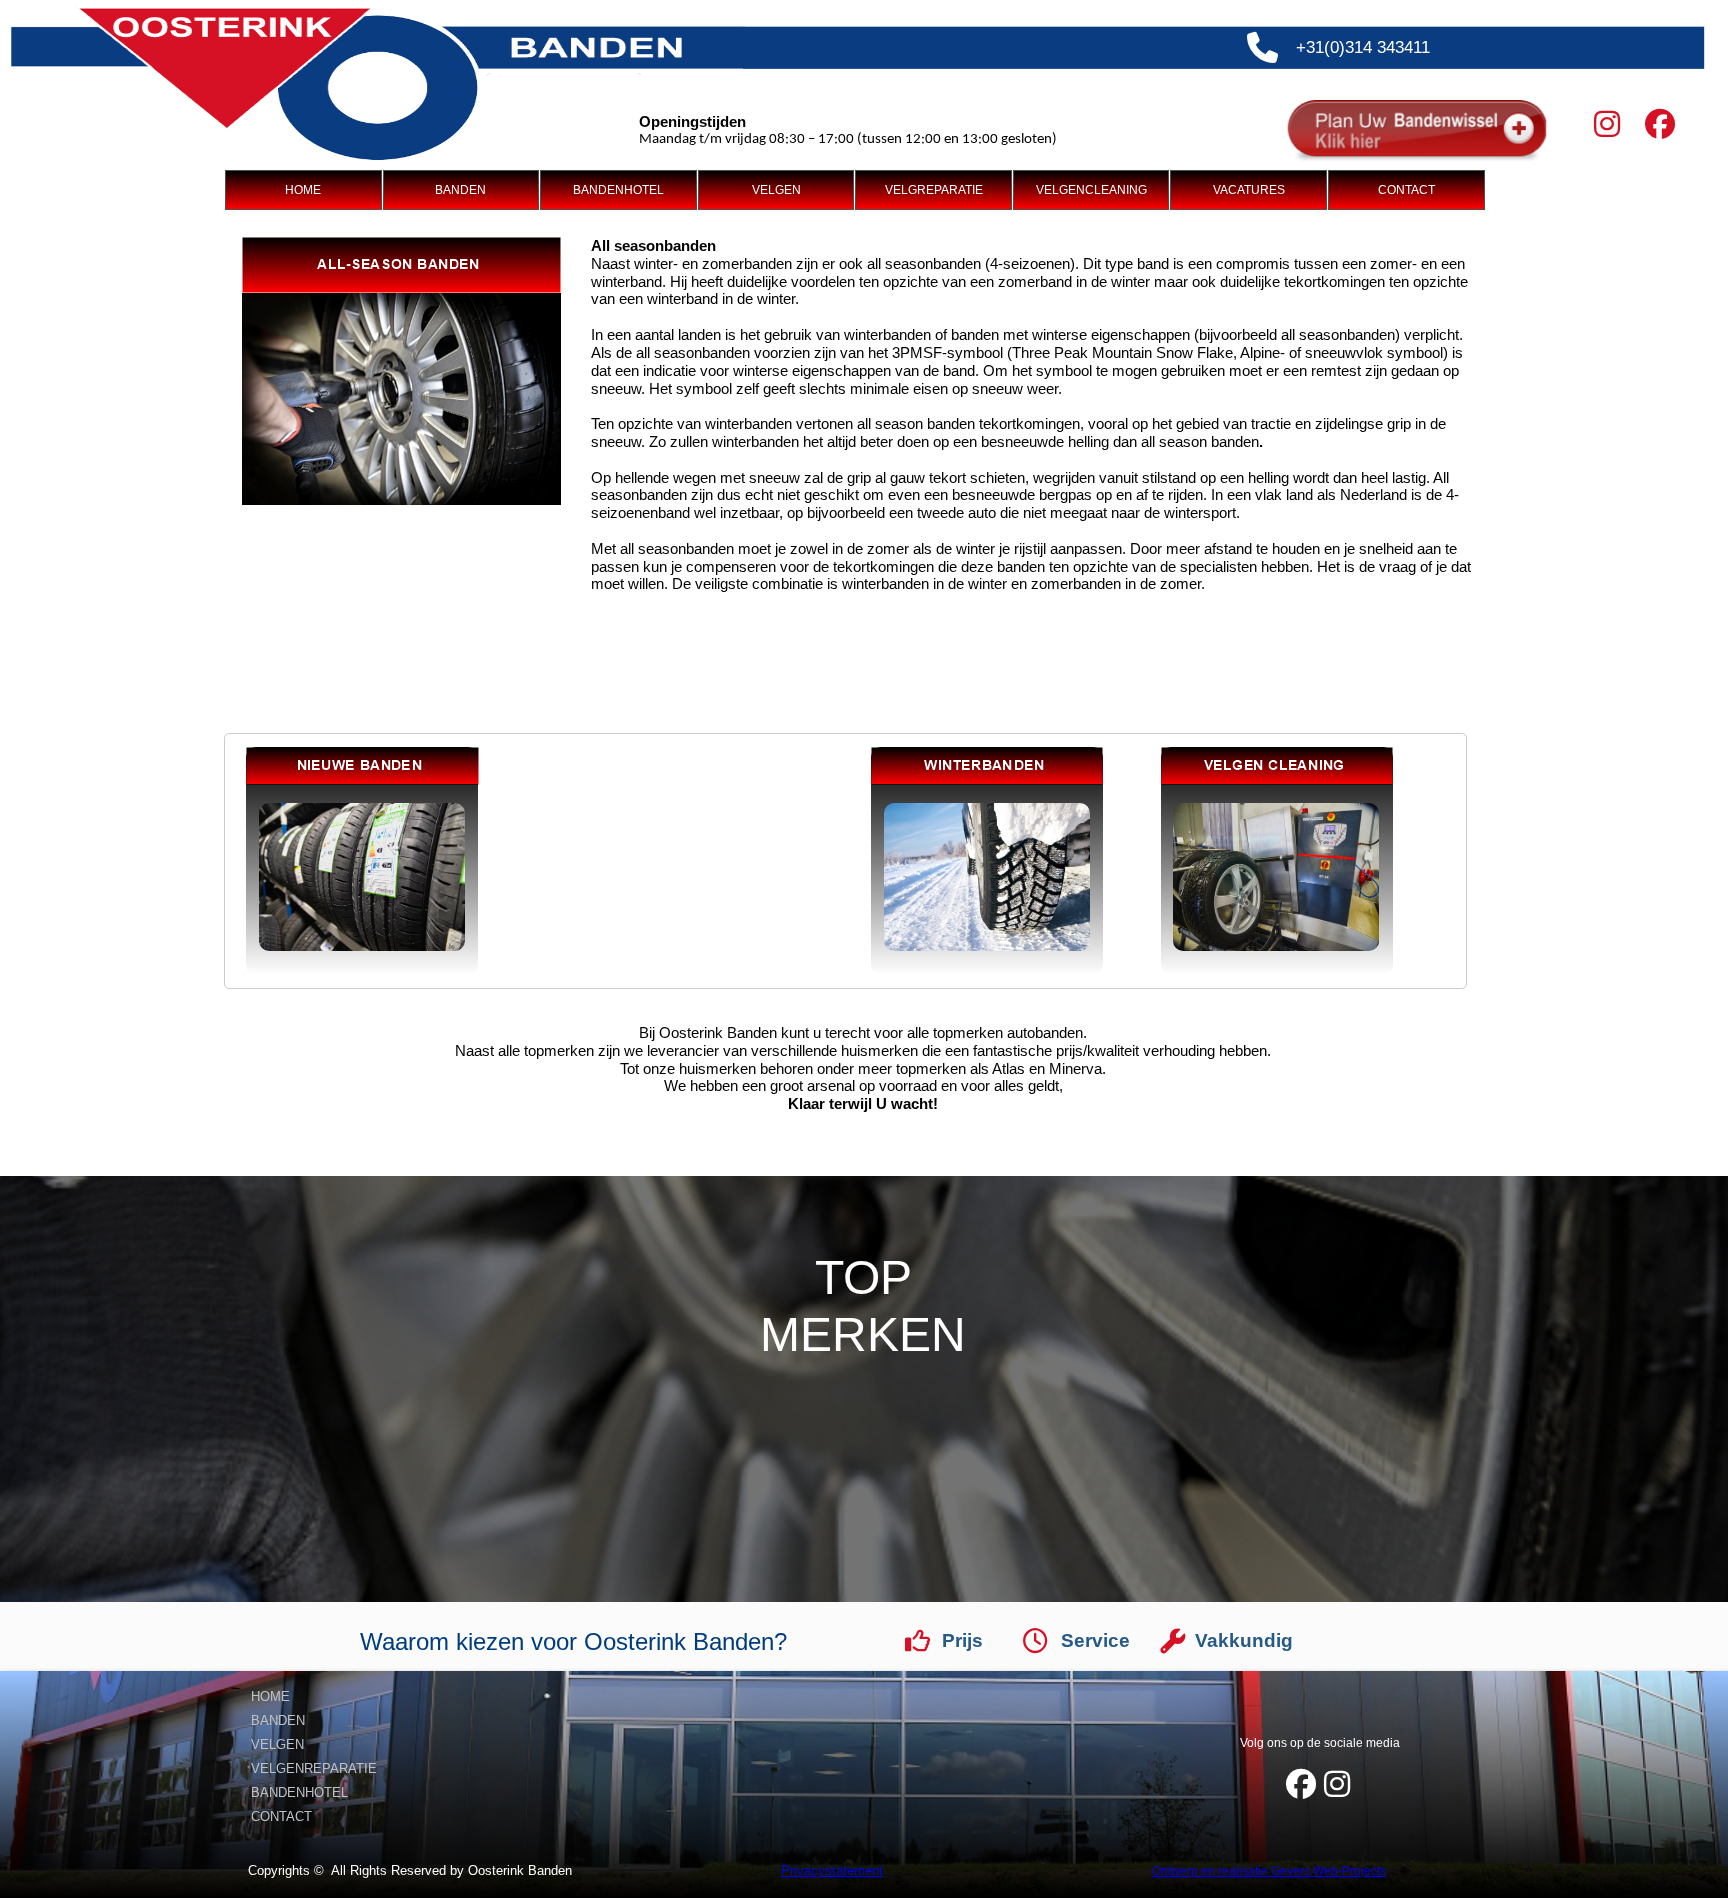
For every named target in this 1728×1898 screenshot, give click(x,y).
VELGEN (776, 190)
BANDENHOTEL (618, 190)
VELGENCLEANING (1091, 190)
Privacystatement (832, 1870)
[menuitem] (304, 190)
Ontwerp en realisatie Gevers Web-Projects (1269, 1871)
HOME (303, 190)
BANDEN (460, 190)
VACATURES (1249, 190)
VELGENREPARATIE (314, 1768)
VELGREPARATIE (934, 190)
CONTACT (1406, 190)
